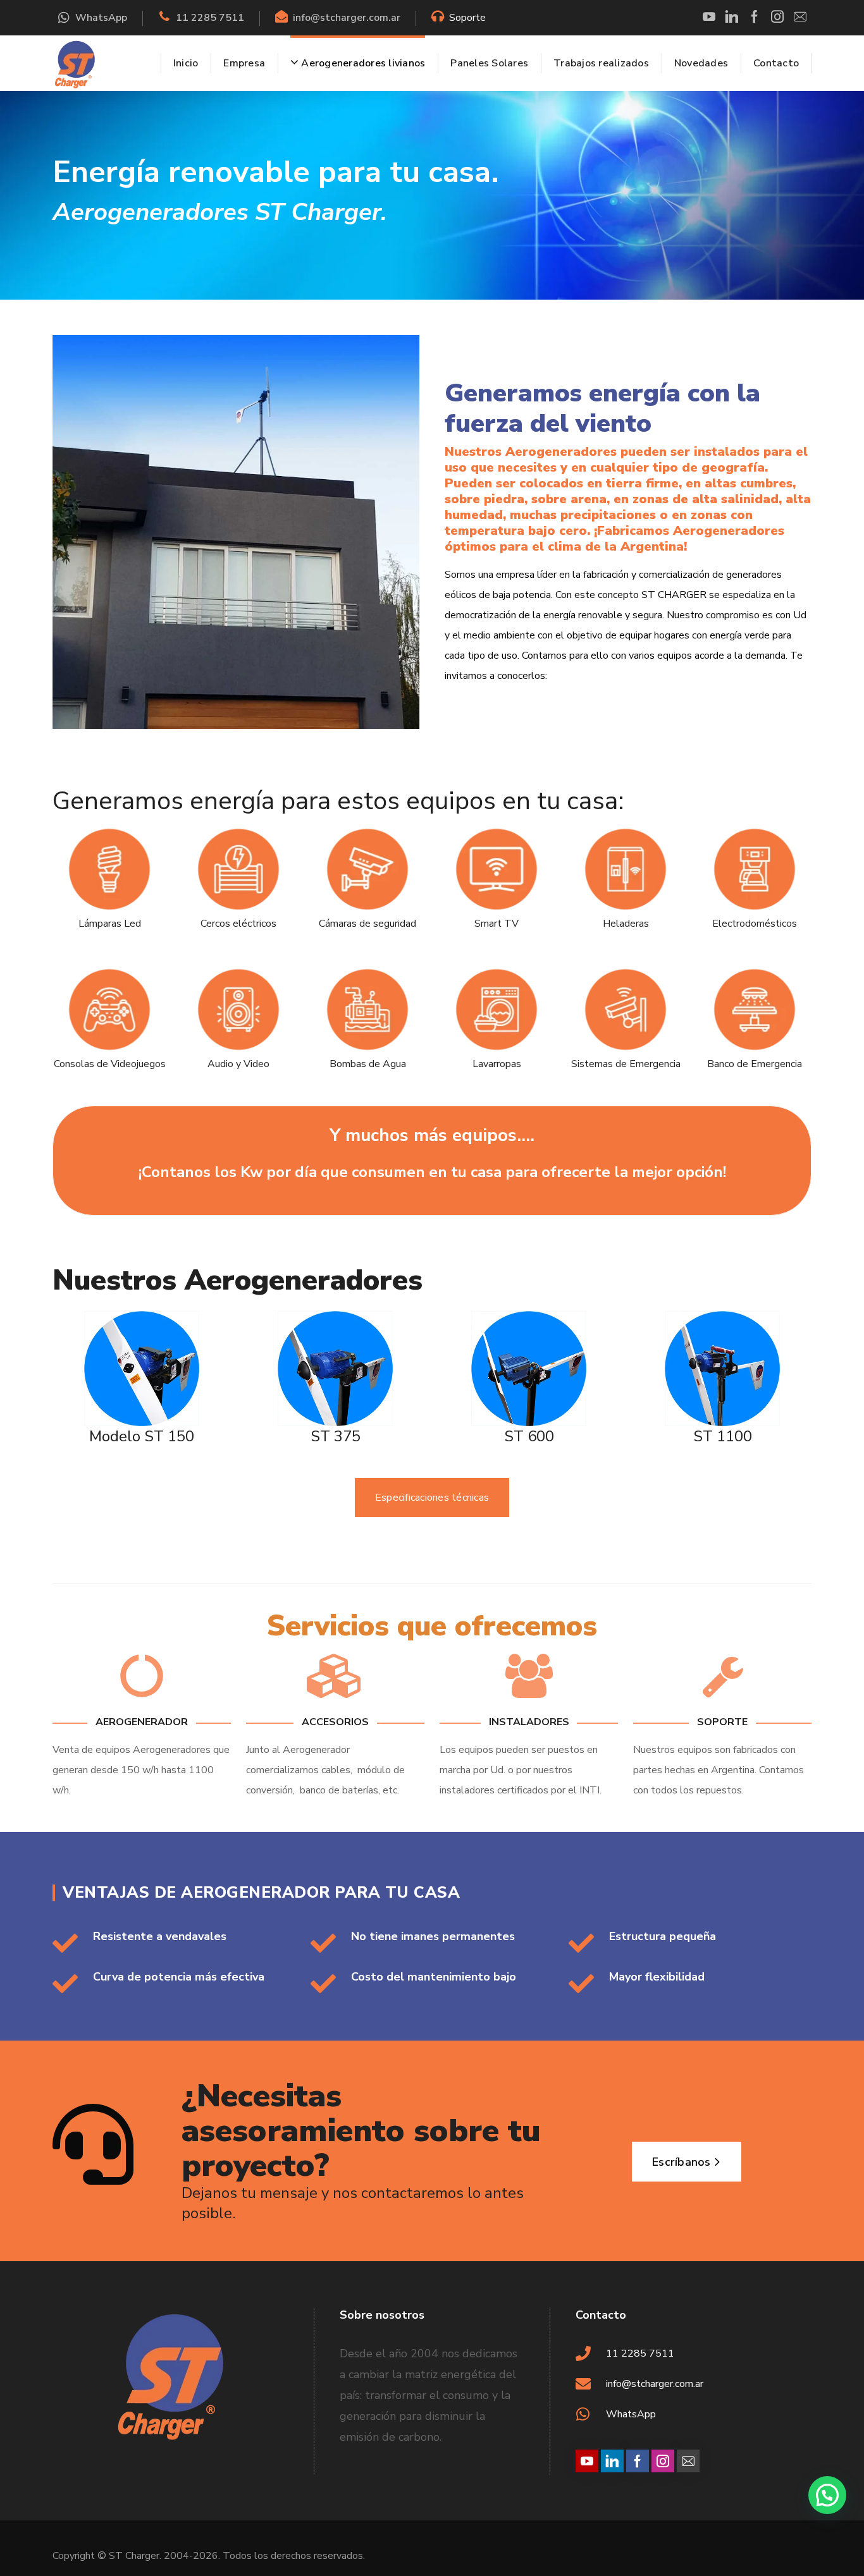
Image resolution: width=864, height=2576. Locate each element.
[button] (827, 2495)
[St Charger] (75, 63)
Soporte (467, 18)
